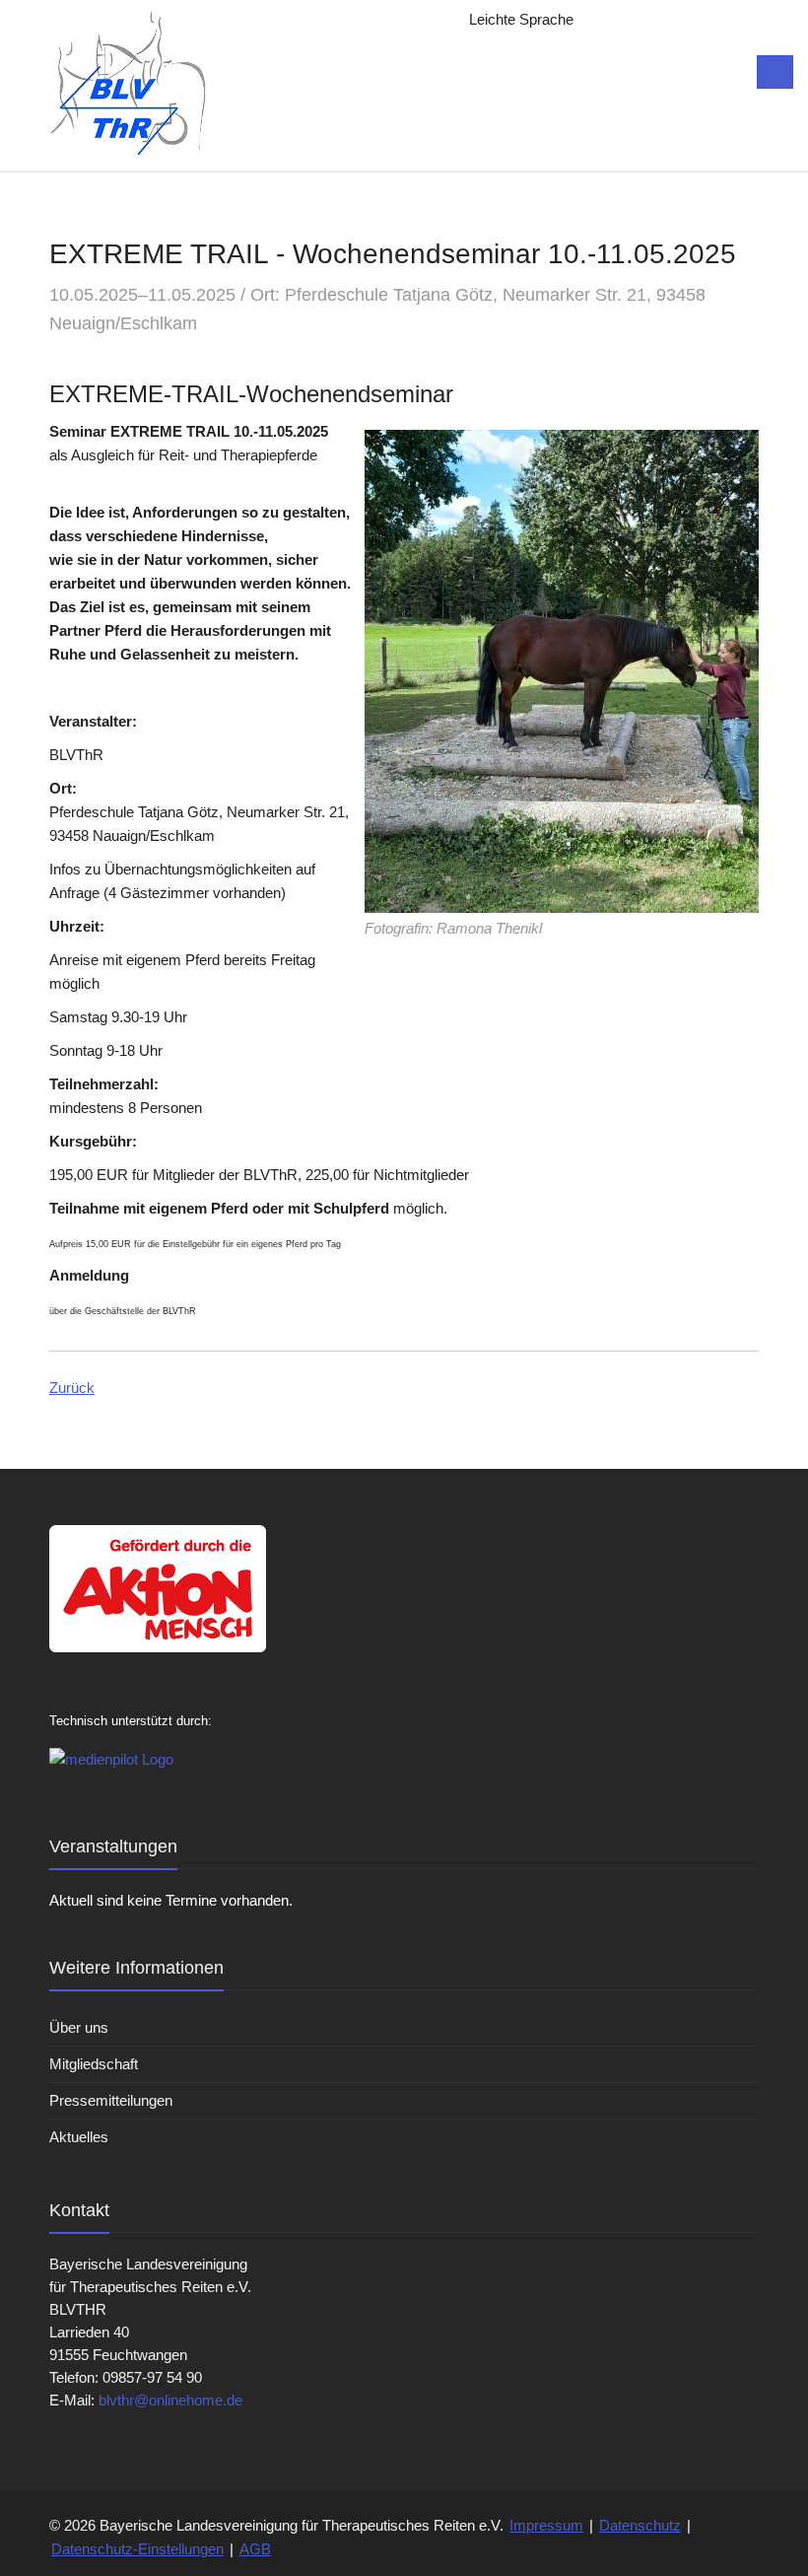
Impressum (546, 2525)
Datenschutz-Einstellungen (137, 2549)
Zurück (72, 1388)
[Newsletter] (648, 19)
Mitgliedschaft (94, 2064)
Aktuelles (79, 2137)
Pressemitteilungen (111, 2100)
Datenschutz (640, 2525)
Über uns (79, 2027)
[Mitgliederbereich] (727, 19)
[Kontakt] (688, 19)
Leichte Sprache (521, 19)
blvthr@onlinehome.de (170, 2400)
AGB (255, 2549)
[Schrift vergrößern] (609, 19)
